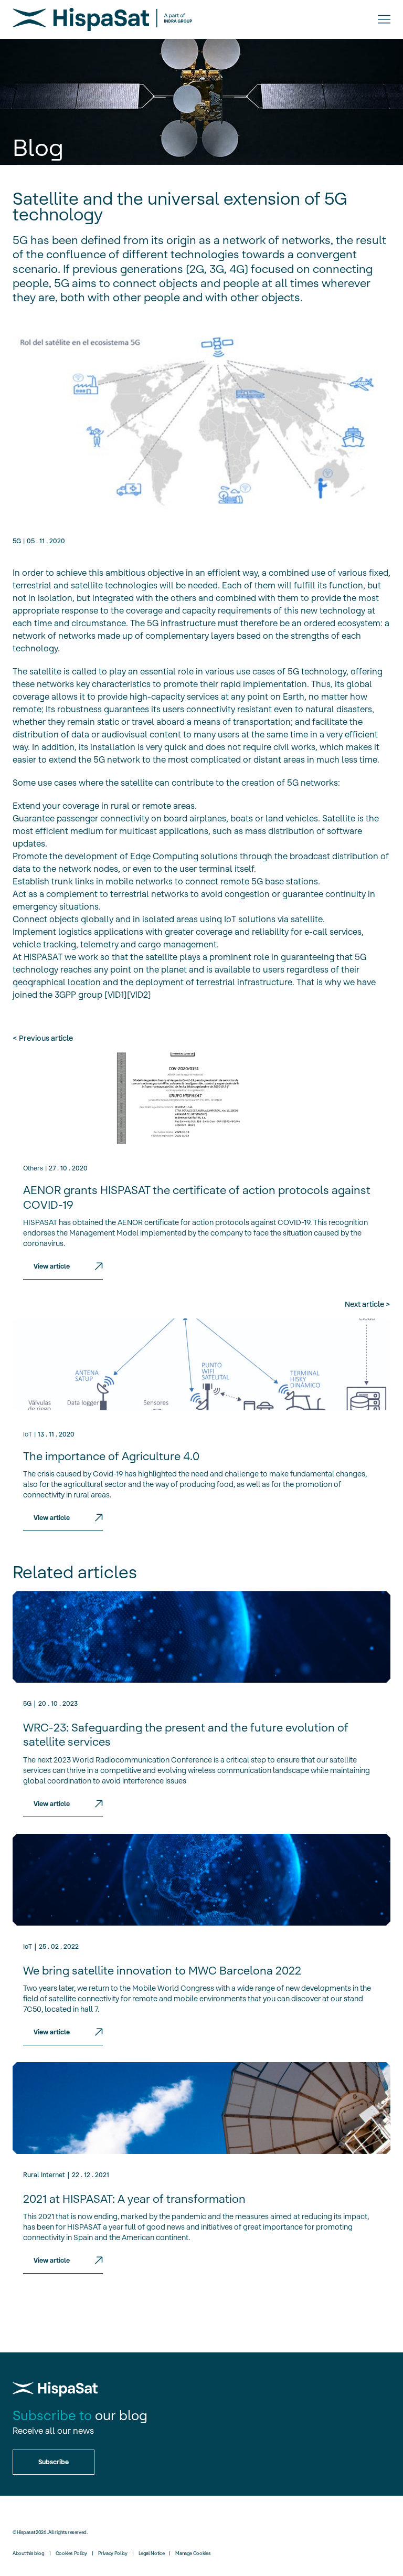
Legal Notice (152, 2553)
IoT (28, 1434)
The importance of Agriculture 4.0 (111, 1456)
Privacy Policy (113, 2553)
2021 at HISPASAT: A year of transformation (134, 2199)
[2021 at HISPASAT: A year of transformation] (201, 2108)
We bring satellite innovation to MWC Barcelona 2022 (162, 1971)
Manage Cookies (193, 2553)
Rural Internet (44, 2175)
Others (33, 1168)
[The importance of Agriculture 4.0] (201, 1364)
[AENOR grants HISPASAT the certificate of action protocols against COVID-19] (201, 1098)
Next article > (368, 1304)
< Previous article (43, 1038)
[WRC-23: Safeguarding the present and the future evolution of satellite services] (201, 1637)
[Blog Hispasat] (102, 19)
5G (17, 541)
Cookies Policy (71, 2553)
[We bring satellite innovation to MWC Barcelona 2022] (201, 1880)
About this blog (29, 2553)
